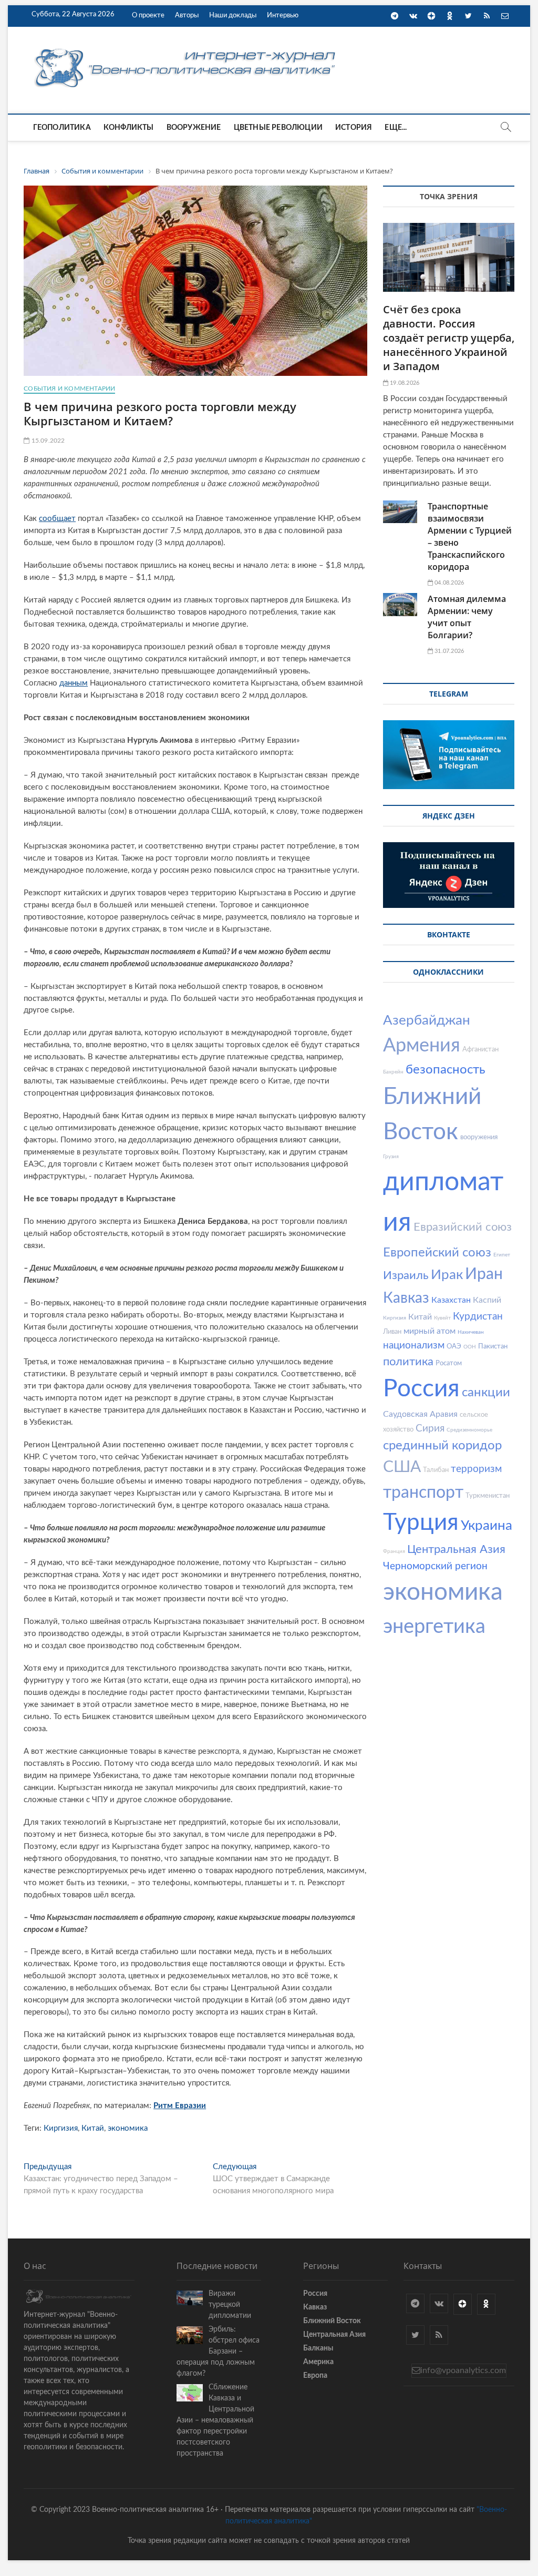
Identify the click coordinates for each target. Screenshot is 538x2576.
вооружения (479, 1137)
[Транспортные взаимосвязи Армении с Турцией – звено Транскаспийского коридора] (400, 512)
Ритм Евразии (180, 2106)
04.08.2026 (448, 583)
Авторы (187, 16)
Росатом (449, 1363)
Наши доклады (233, 16)
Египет (502, 1255)
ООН (470, 1347)
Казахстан (451, 1300)
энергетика (434, 1627)
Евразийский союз (463, 1227)
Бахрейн (393, 1072)
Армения (422, 1046)
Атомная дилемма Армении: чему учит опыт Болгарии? (467, 617)
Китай (93, 2128)
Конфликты (129, 128)
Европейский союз (437, 1253)
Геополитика (62, 128)
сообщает (57, 519)
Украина (487, 1526)
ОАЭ (454, 1347)
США (402, 1467)
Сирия (430, 1429)
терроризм (476, 1469)
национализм (414, 1346)
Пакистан (493, 1347)
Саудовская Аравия (420, 1414)
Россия (421, 1389)
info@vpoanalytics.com (463, 2370)
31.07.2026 (448, 651)
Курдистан (478, 1317)
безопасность (446, 1070)
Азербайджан (427, 1020)
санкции (486, 1393)
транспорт (423, 1493)
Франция (394, 1551)
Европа (315, 2376)
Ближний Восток (332, 2321)
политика (408, 1362)
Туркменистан (488, 1496)
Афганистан (480, 1050)
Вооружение (194, 128)
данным (74, 683)
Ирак (447, 1275)
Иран (484, 1274)
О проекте (148, 16)
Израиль (406, 1275)
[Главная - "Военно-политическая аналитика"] (187, 48)
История (354, 128)
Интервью (283, 16)
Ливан (392, 1332)
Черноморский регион (435, 1566)
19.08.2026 (404, 383)
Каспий (487, 1300)
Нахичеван (471, 1332)
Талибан (436, 1470)
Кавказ (406, 1298)
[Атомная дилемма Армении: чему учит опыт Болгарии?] (400, 604)
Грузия (391, 1157)
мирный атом (430, 1331)
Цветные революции (278, 128)
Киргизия (61, 2128)
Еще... (396, 128)
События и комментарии (69, 389)
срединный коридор (442, 1446)
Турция (421, 1523)
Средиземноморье (469, 1430)
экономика (128, 2128)
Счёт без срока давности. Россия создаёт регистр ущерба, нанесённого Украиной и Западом (449, 338)
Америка (318, 2362)
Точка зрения (449, 196)
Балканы (318, 2348)
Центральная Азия (456, 1549)
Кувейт (442, 1318)
